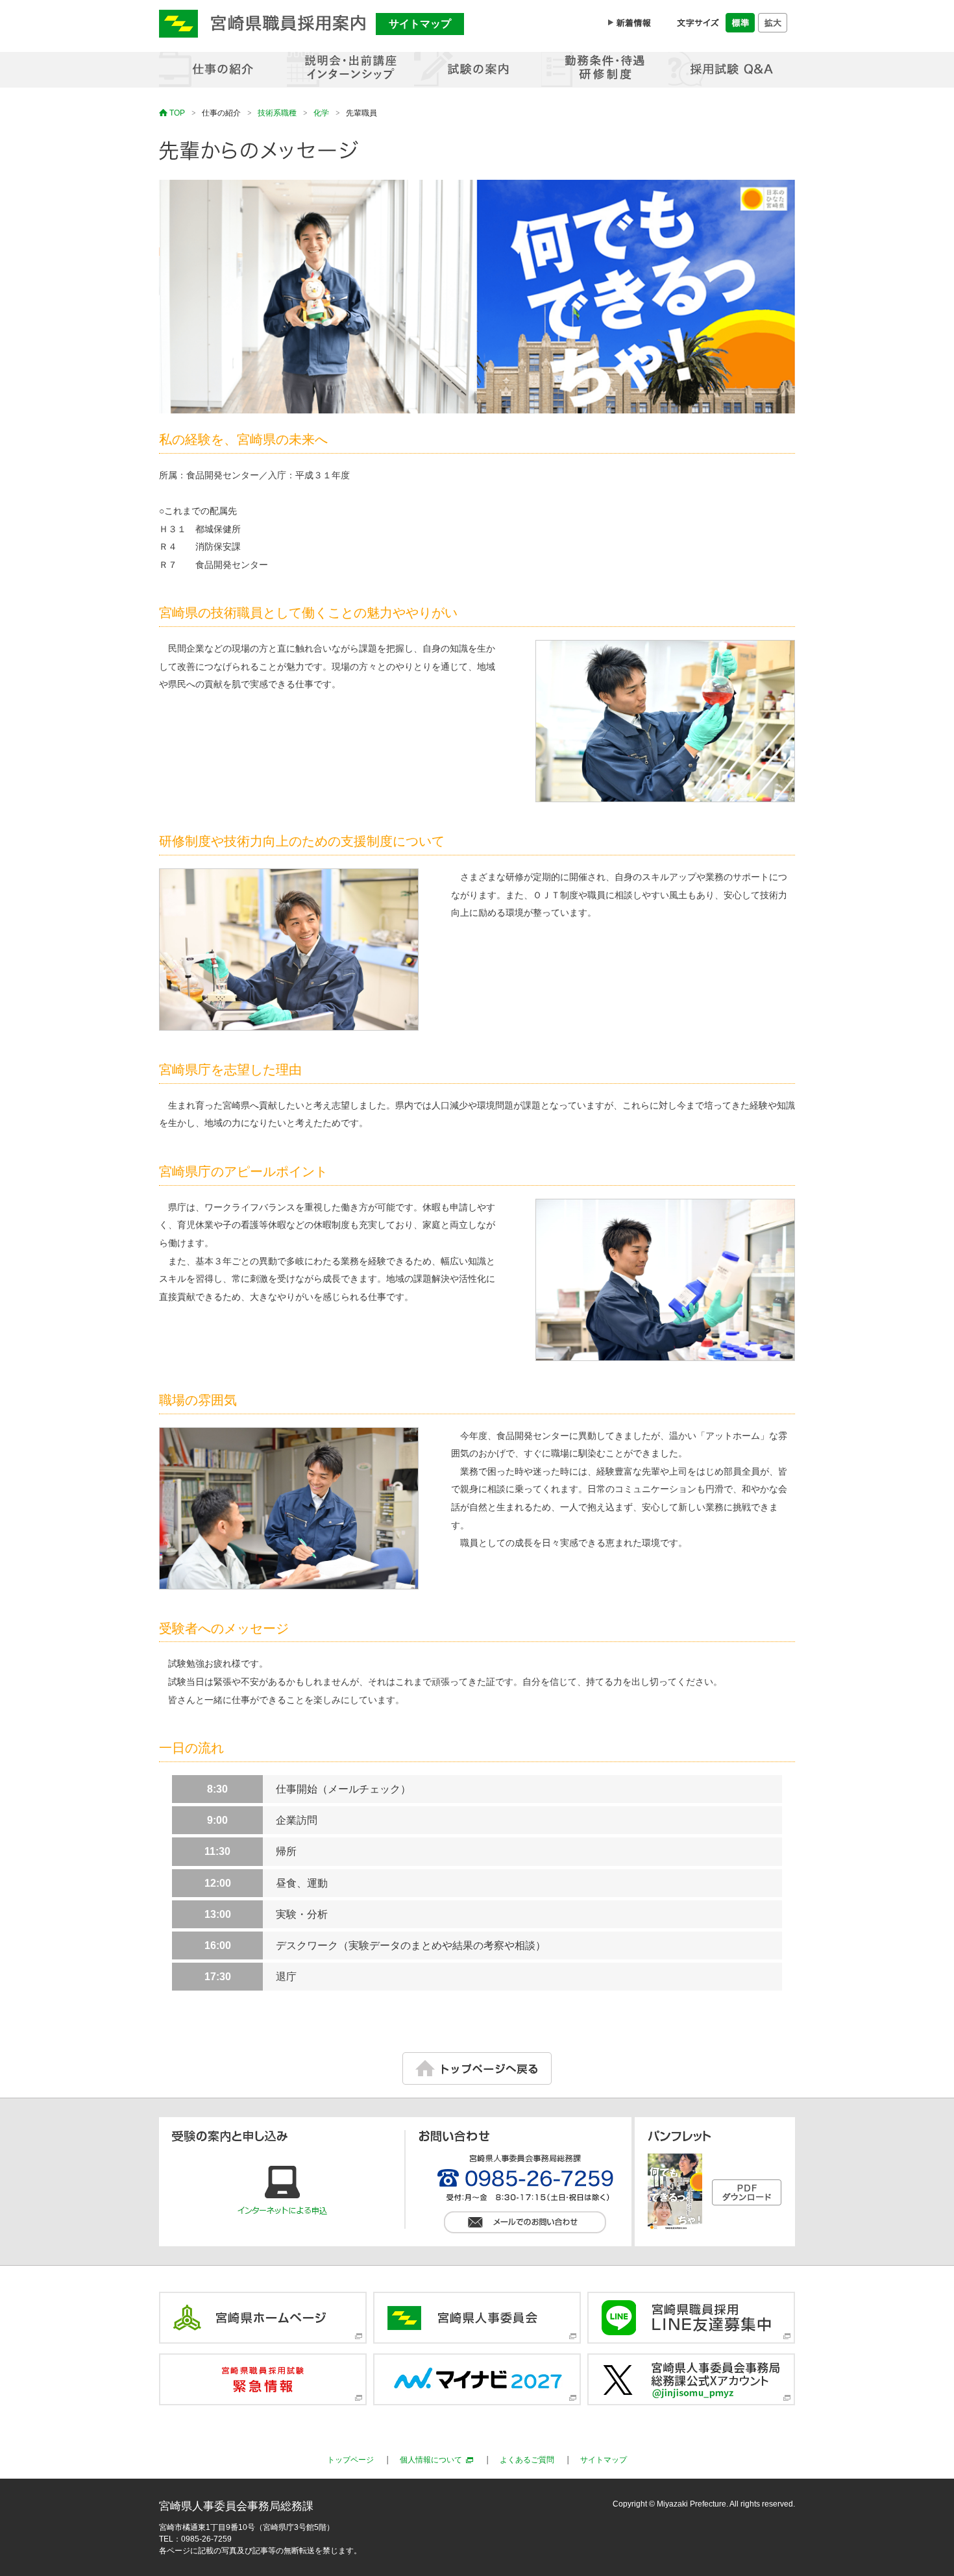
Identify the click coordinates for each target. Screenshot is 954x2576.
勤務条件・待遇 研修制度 (604, 70)
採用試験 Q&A (731, 70)
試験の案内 (477, 70)
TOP (177, 113)
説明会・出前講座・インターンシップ (350, 70)
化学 (321, 113)
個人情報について (431, 2460)
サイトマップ (420, 24)
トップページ (350, 2460)
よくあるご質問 (527, 2460)
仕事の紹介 (223, 70)
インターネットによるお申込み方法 (282, 2191)
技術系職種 (277, 113)
